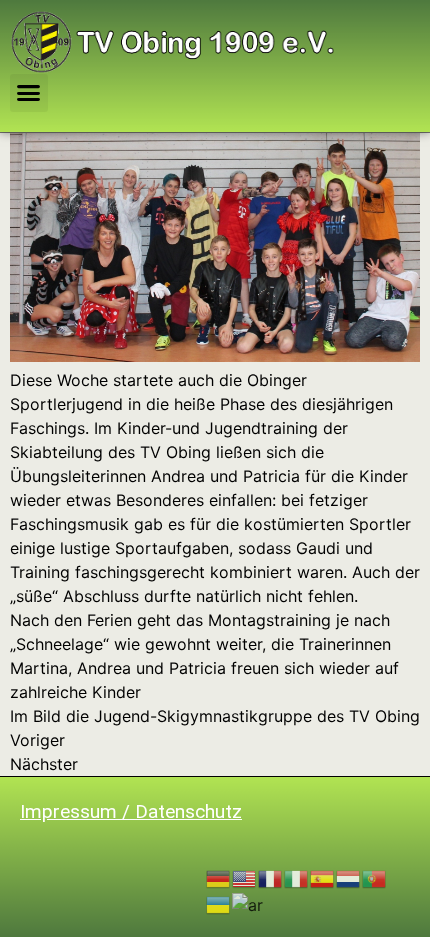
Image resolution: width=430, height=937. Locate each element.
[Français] (271, 878)
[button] (29, 93)
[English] (245, 878)
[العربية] (248, 903)
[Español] (323, 878)
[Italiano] (297, 878)
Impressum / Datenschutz (131, 811)
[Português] (375, 878)
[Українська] (219, 903)
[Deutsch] (219, 878)
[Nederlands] (349, 878)
